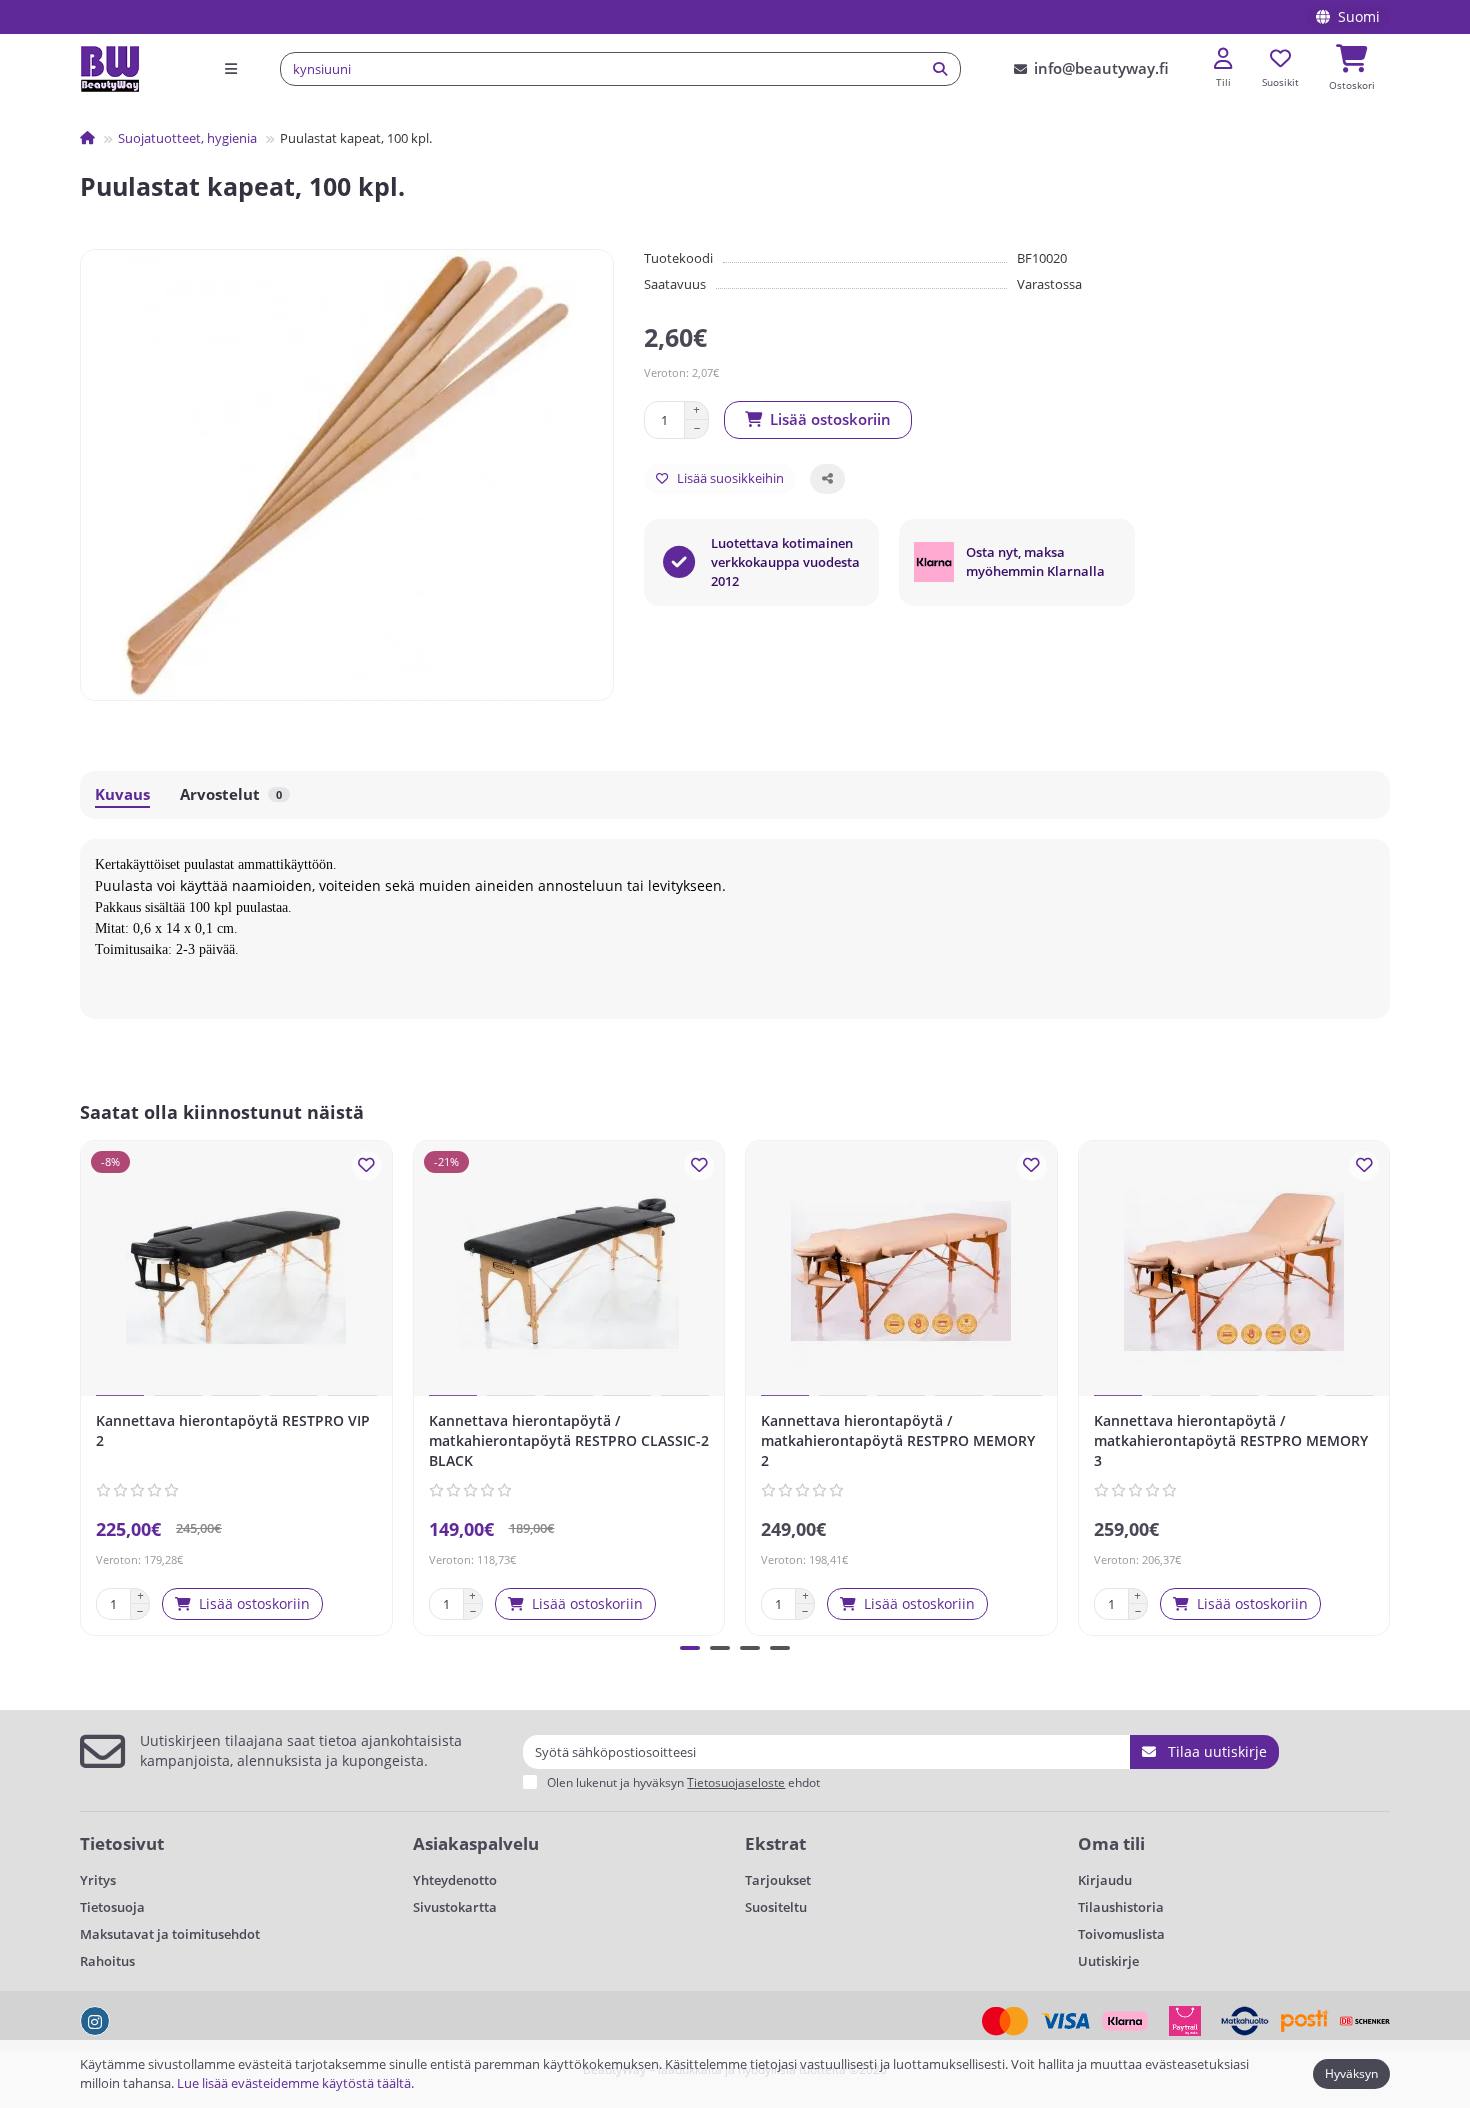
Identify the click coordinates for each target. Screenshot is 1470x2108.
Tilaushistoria (1121, 1907)
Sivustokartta (455, 1907)
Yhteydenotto (455, 1880)
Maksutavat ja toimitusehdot (170, 1934)
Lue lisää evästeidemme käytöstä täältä (294, 2083)
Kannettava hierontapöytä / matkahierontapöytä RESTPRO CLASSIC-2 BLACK (569, 1440)
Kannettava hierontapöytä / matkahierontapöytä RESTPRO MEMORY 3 (1231, 1440)
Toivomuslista (1121, 1934)
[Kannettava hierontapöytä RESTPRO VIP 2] (236, 1271)
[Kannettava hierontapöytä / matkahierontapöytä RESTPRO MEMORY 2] (901, 1271)
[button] (84, 1385)
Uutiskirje (1108, 1961)
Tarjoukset (778, 1880)
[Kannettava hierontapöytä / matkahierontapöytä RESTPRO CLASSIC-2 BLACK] (569, 1271)
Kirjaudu (1105, 1880)
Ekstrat (775, 1843)
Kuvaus (122, 794)
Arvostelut (231, 794)
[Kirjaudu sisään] (1223, 59)
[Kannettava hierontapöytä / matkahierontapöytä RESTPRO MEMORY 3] (1234, 1271)
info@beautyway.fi (1101, 68)
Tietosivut (122, 1843)
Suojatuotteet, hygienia (187, 138)
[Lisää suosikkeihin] (367, 1166)
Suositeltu (776, 1907)
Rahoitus (107, 1961)
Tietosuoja (112, 1907)
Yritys (98, 1880)
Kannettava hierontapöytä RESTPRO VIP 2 (233, 1430)
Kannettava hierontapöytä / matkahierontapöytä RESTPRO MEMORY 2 (898, 1440)
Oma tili (1111, 1843)
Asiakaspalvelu (476, 1843)
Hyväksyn (1351, 2073)
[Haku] (940, 69)
